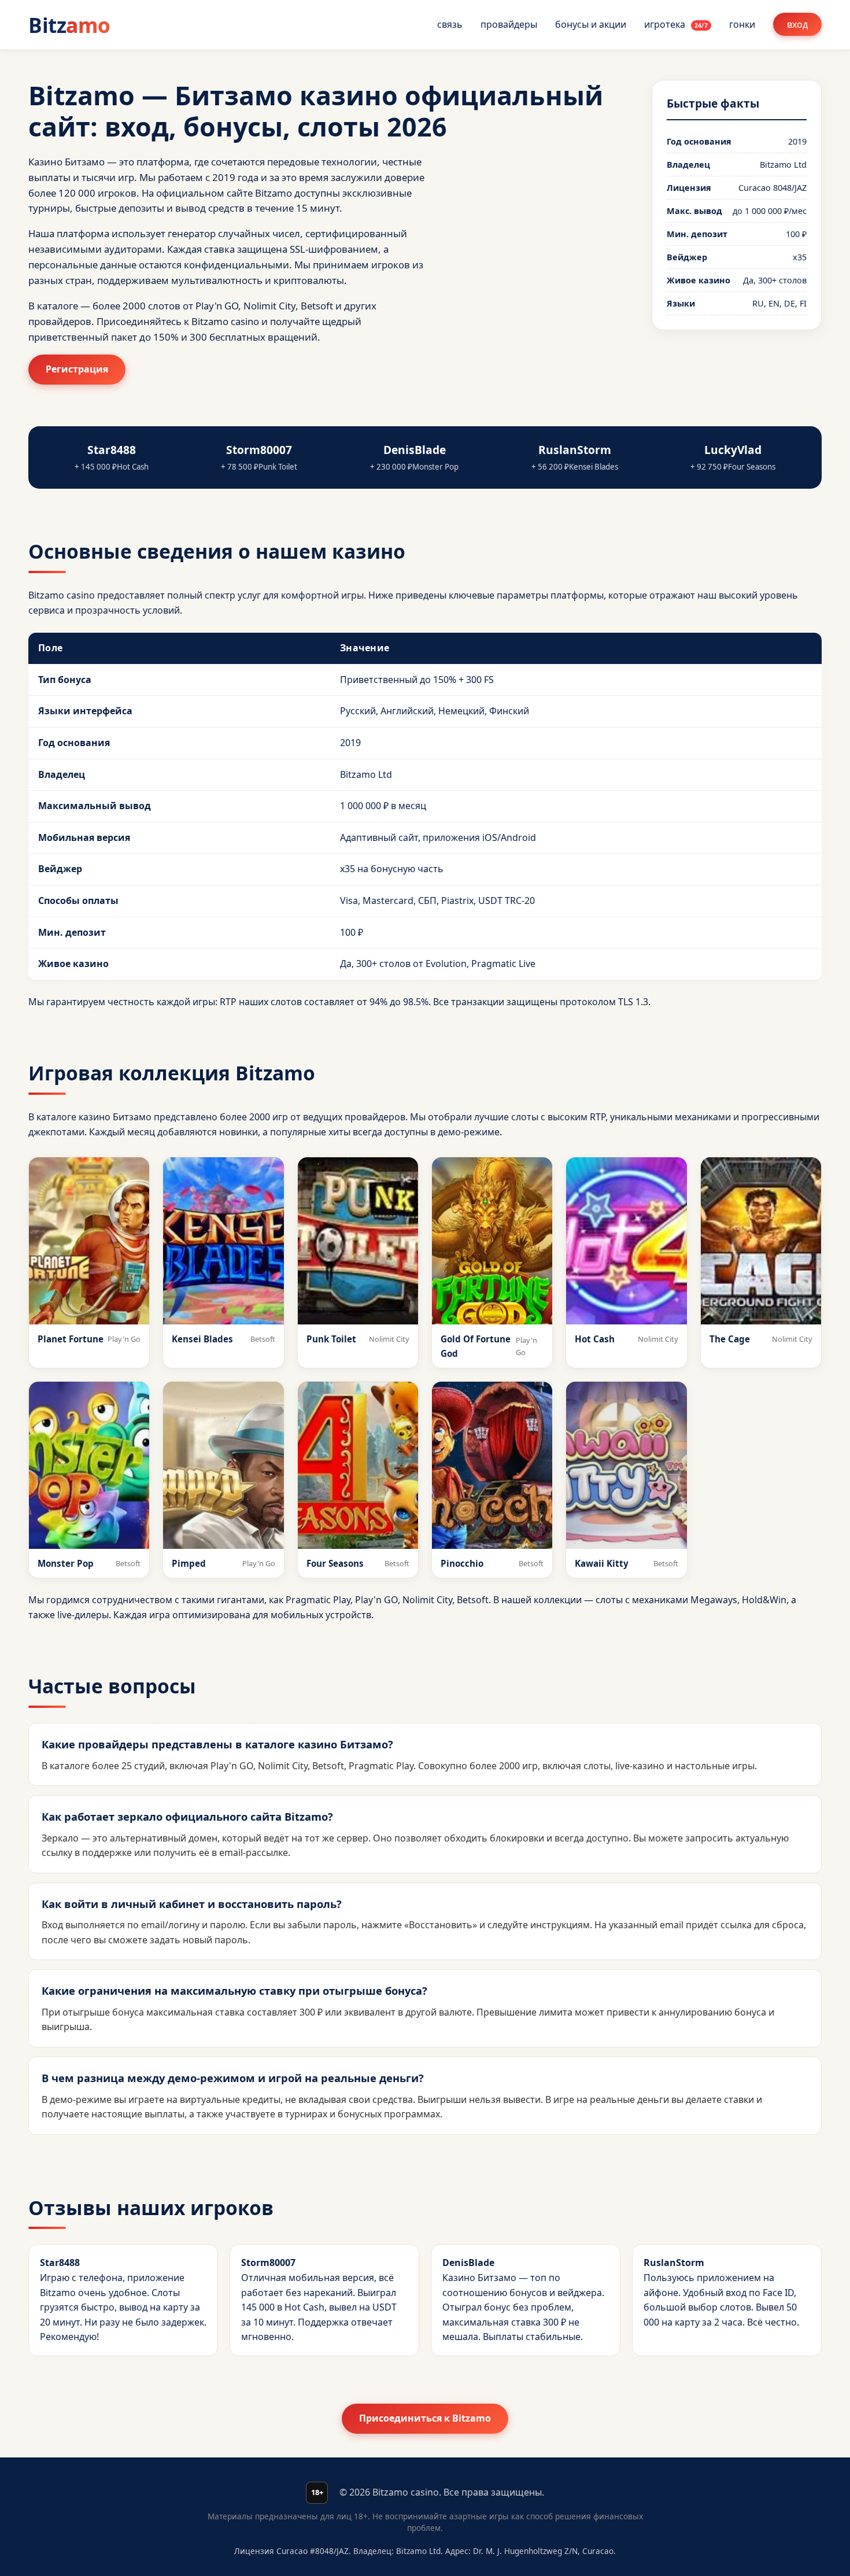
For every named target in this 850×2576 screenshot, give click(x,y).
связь (450, 24)
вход (797, 24)
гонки (742, 24)
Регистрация (77, 369)
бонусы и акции (591, 24)
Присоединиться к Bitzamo (425, 2418)
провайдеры (509, 24)
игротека (676, 24)
